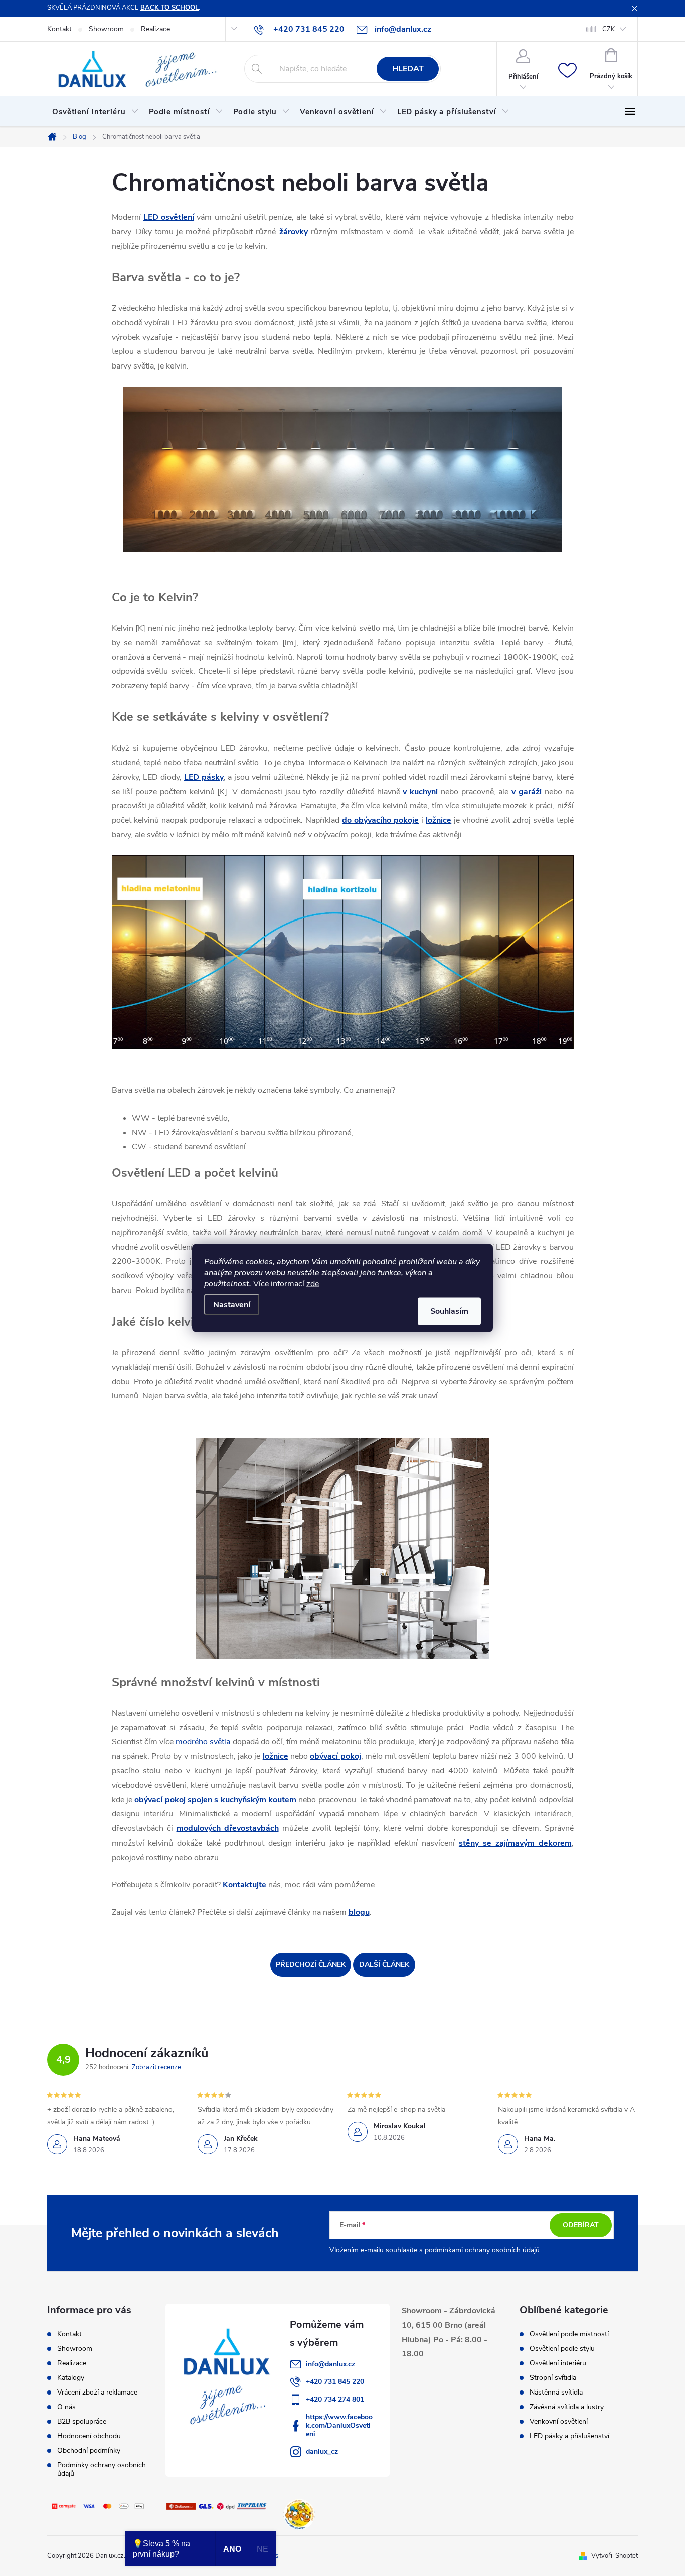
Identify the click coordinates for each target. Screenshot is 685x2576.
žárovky (294, 232)
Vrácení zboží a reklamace (97, 2392)
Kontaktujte (244, 1885)
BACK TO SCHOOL (169, 8)
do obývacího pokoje (380, 820)
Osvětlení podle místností (569, 2334)
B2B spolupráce (82, 2421)
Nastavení (232, 1305)
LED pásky (204, 777)
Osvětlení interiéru (558, 2363)
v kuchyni (420, 792)
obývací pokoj (335, 1756)
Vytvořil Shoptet (615, 2556)
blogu (359, 1912)
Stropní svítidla (553, 2378)
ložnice (439, 820)
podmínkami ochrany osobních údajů (482, 2250)
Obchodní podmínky (89, 2450)
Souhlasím (449, 1311)
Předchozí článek (311, 1965)
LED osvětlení (169, 217)
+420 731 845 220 (335, 2382)
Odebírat (581, 2225)
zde (313, 1284)
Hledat (408, 69)
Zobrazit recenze (156, 2067)
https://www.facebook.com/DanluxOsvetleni (339, 2425)
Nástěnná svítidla (556, 2393)
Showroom (106, 29)
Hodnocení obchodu (89, 2436)
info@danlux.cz (330, 2364)
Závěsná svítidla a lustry (567, 2407)
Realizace (155, 29)
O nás (66, 2407)
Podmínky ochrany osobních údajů (102, 2469)
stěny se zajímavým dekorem (515, 1843)
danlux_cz (322, 2451)
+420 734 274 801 (335, 2399)
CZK (609, 29)
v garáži (527, 792)
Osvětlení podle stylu (562, 2349)
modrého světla (203, 1742)
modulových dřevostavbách (228, 1828)
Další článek (384, 1965)
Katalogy (71, 2378)
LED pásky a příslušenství (569, 2436)
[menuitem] (96, 112)
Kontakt (59, 29)
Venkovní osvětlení (559, 2422)
